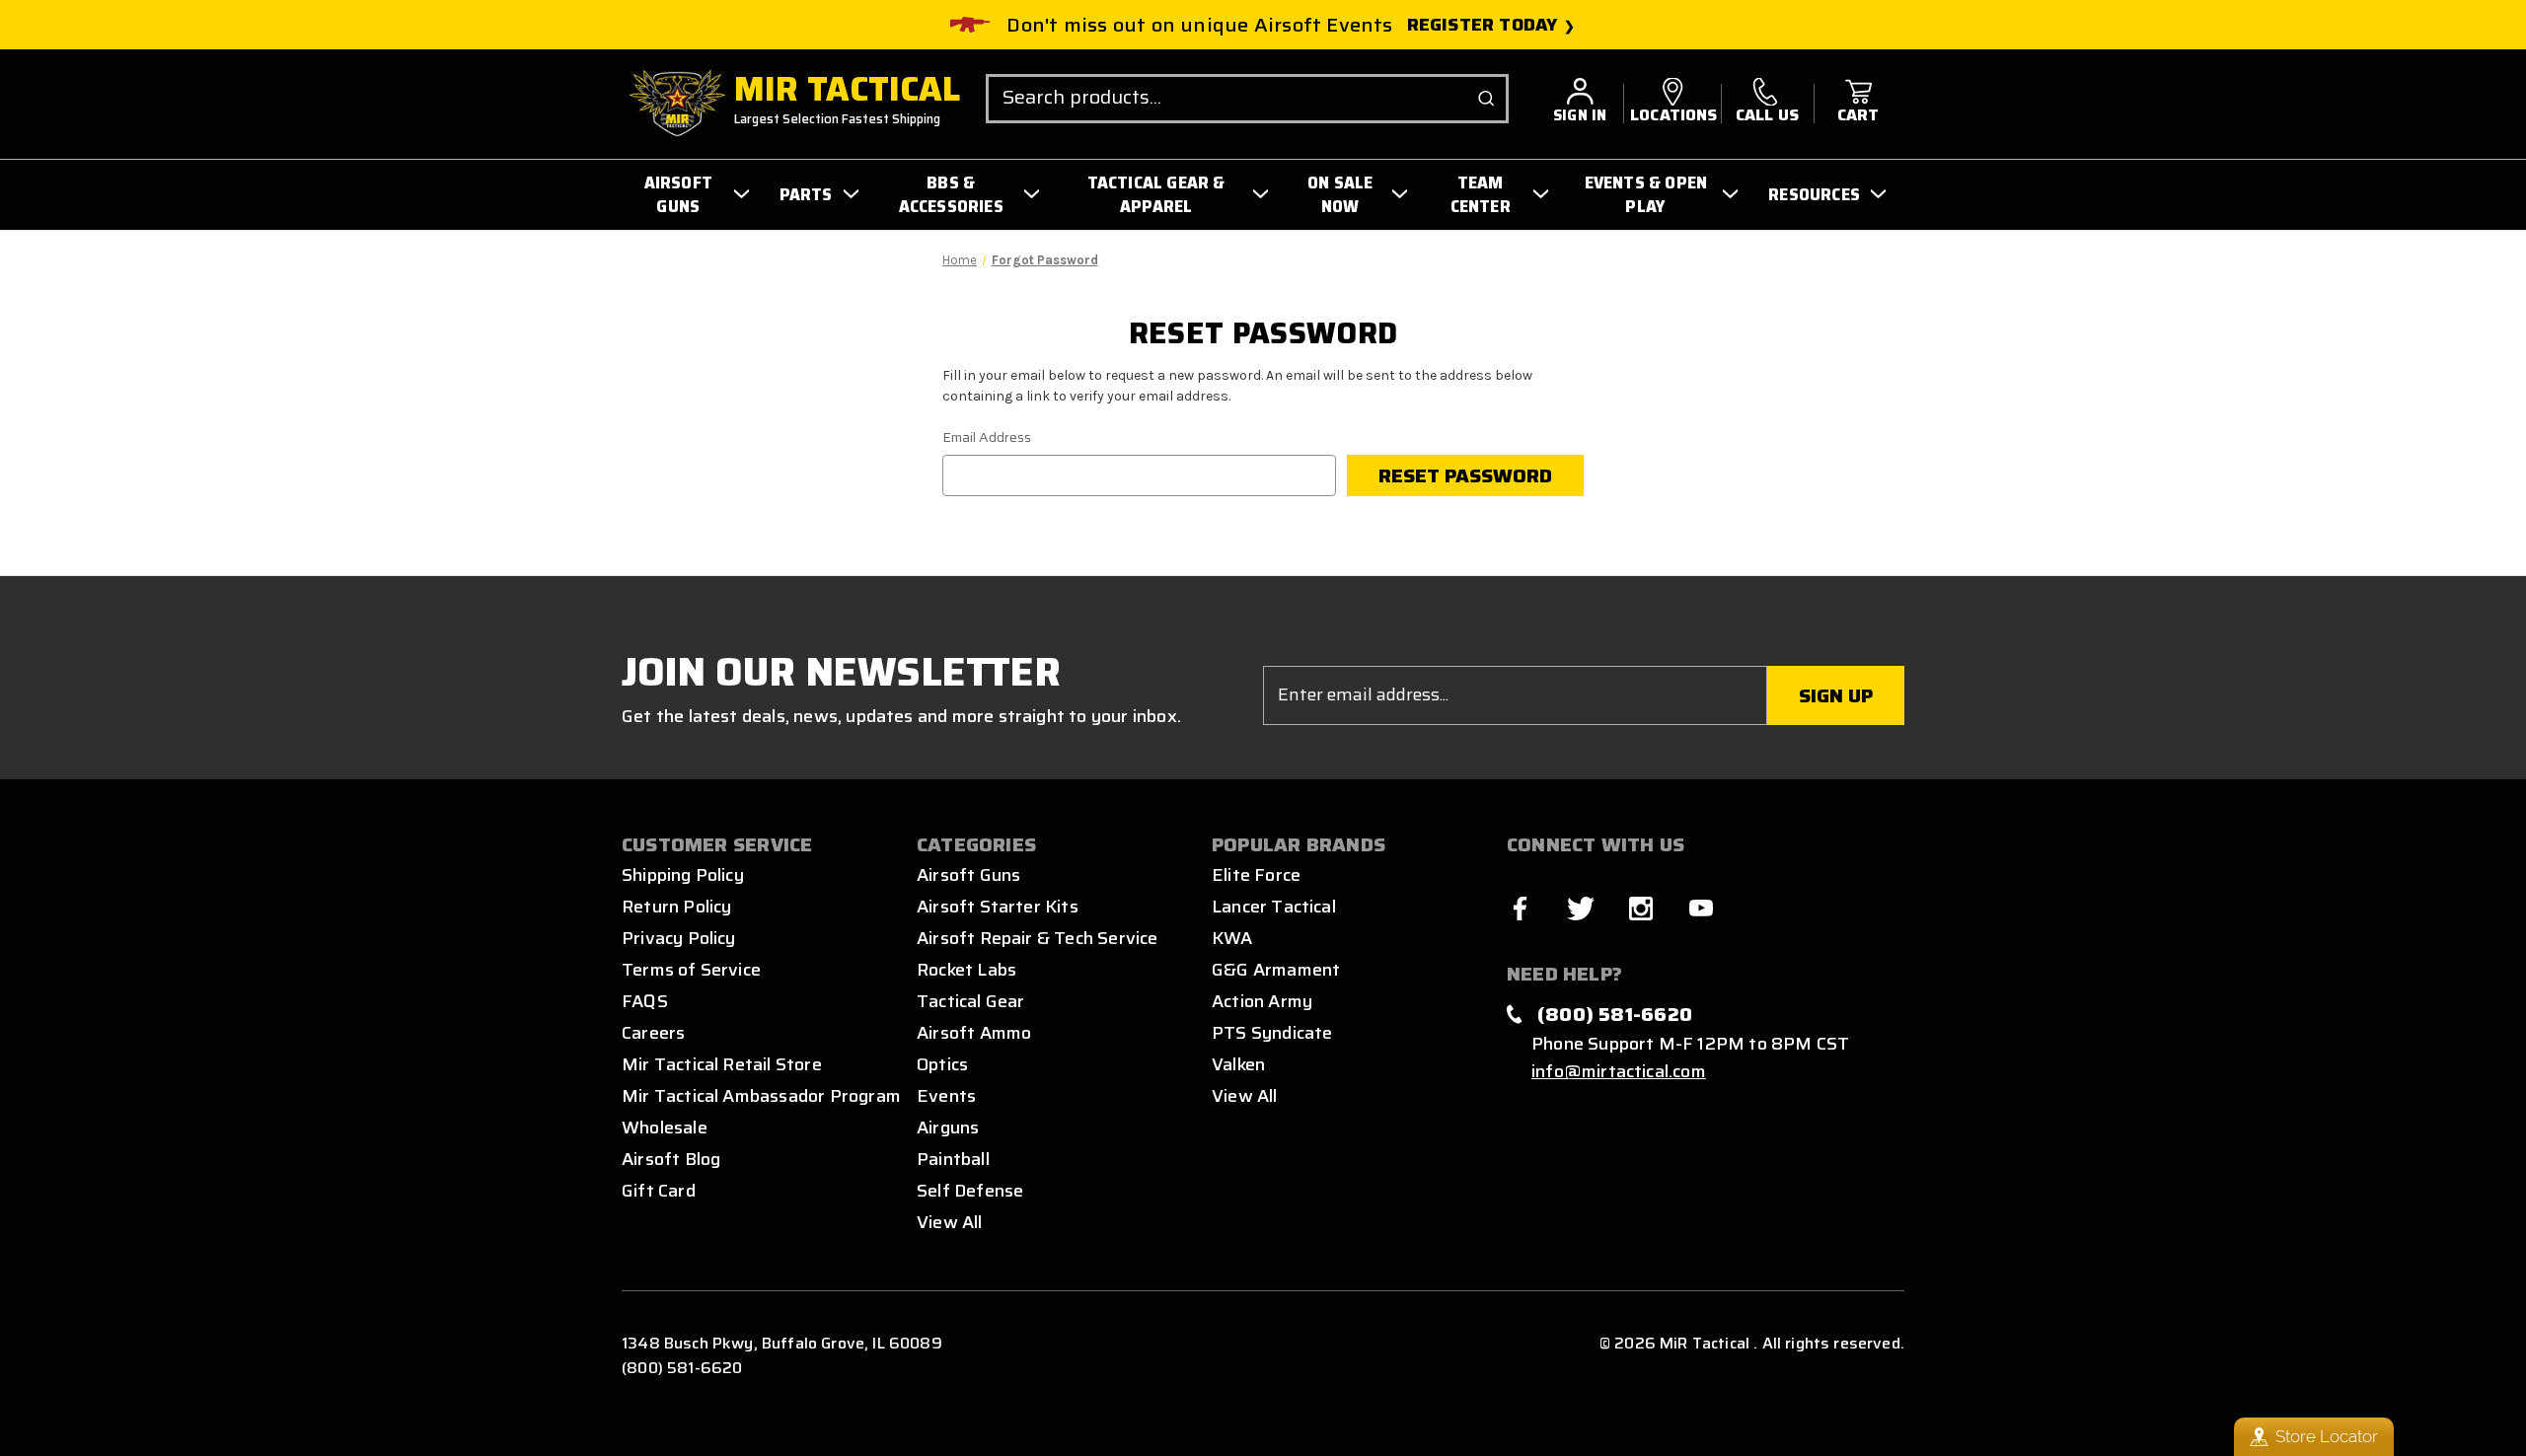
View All (950, 1222)
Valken (1238, 1064)
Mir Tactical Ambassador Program (761, 1096)
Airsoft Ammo (974, 1033)
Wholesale (665, 1128)
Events (946, 1096)
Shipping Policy (683, 875)
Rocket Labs (966, 970)
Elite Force (1256, 875)
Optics (942, 1064)
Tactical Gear (970, 1001)
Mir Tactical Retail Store (722, 1064)
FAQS (645, 1001)
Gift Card (659, 1191)
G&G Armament (1276, 970)
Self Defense (970, 1191)
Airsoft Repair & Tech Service (1038, 938)
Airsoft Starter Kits (998, 907)
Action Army (1262, 1001)
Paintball (953, 1159)
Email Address (987, 437)
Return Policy (676, 907)
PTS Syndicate (1272, 1033)
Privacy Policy (679, 938)
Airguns (948, 1128)
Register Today (1483, 25)
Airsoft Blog (671, 1159)
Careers (653, 1033)
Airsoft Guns (968, 875)
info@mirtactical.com (1619, 1071)
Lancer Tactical (1274, 907)
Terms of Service (691, 970)
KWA (1232, 938)
